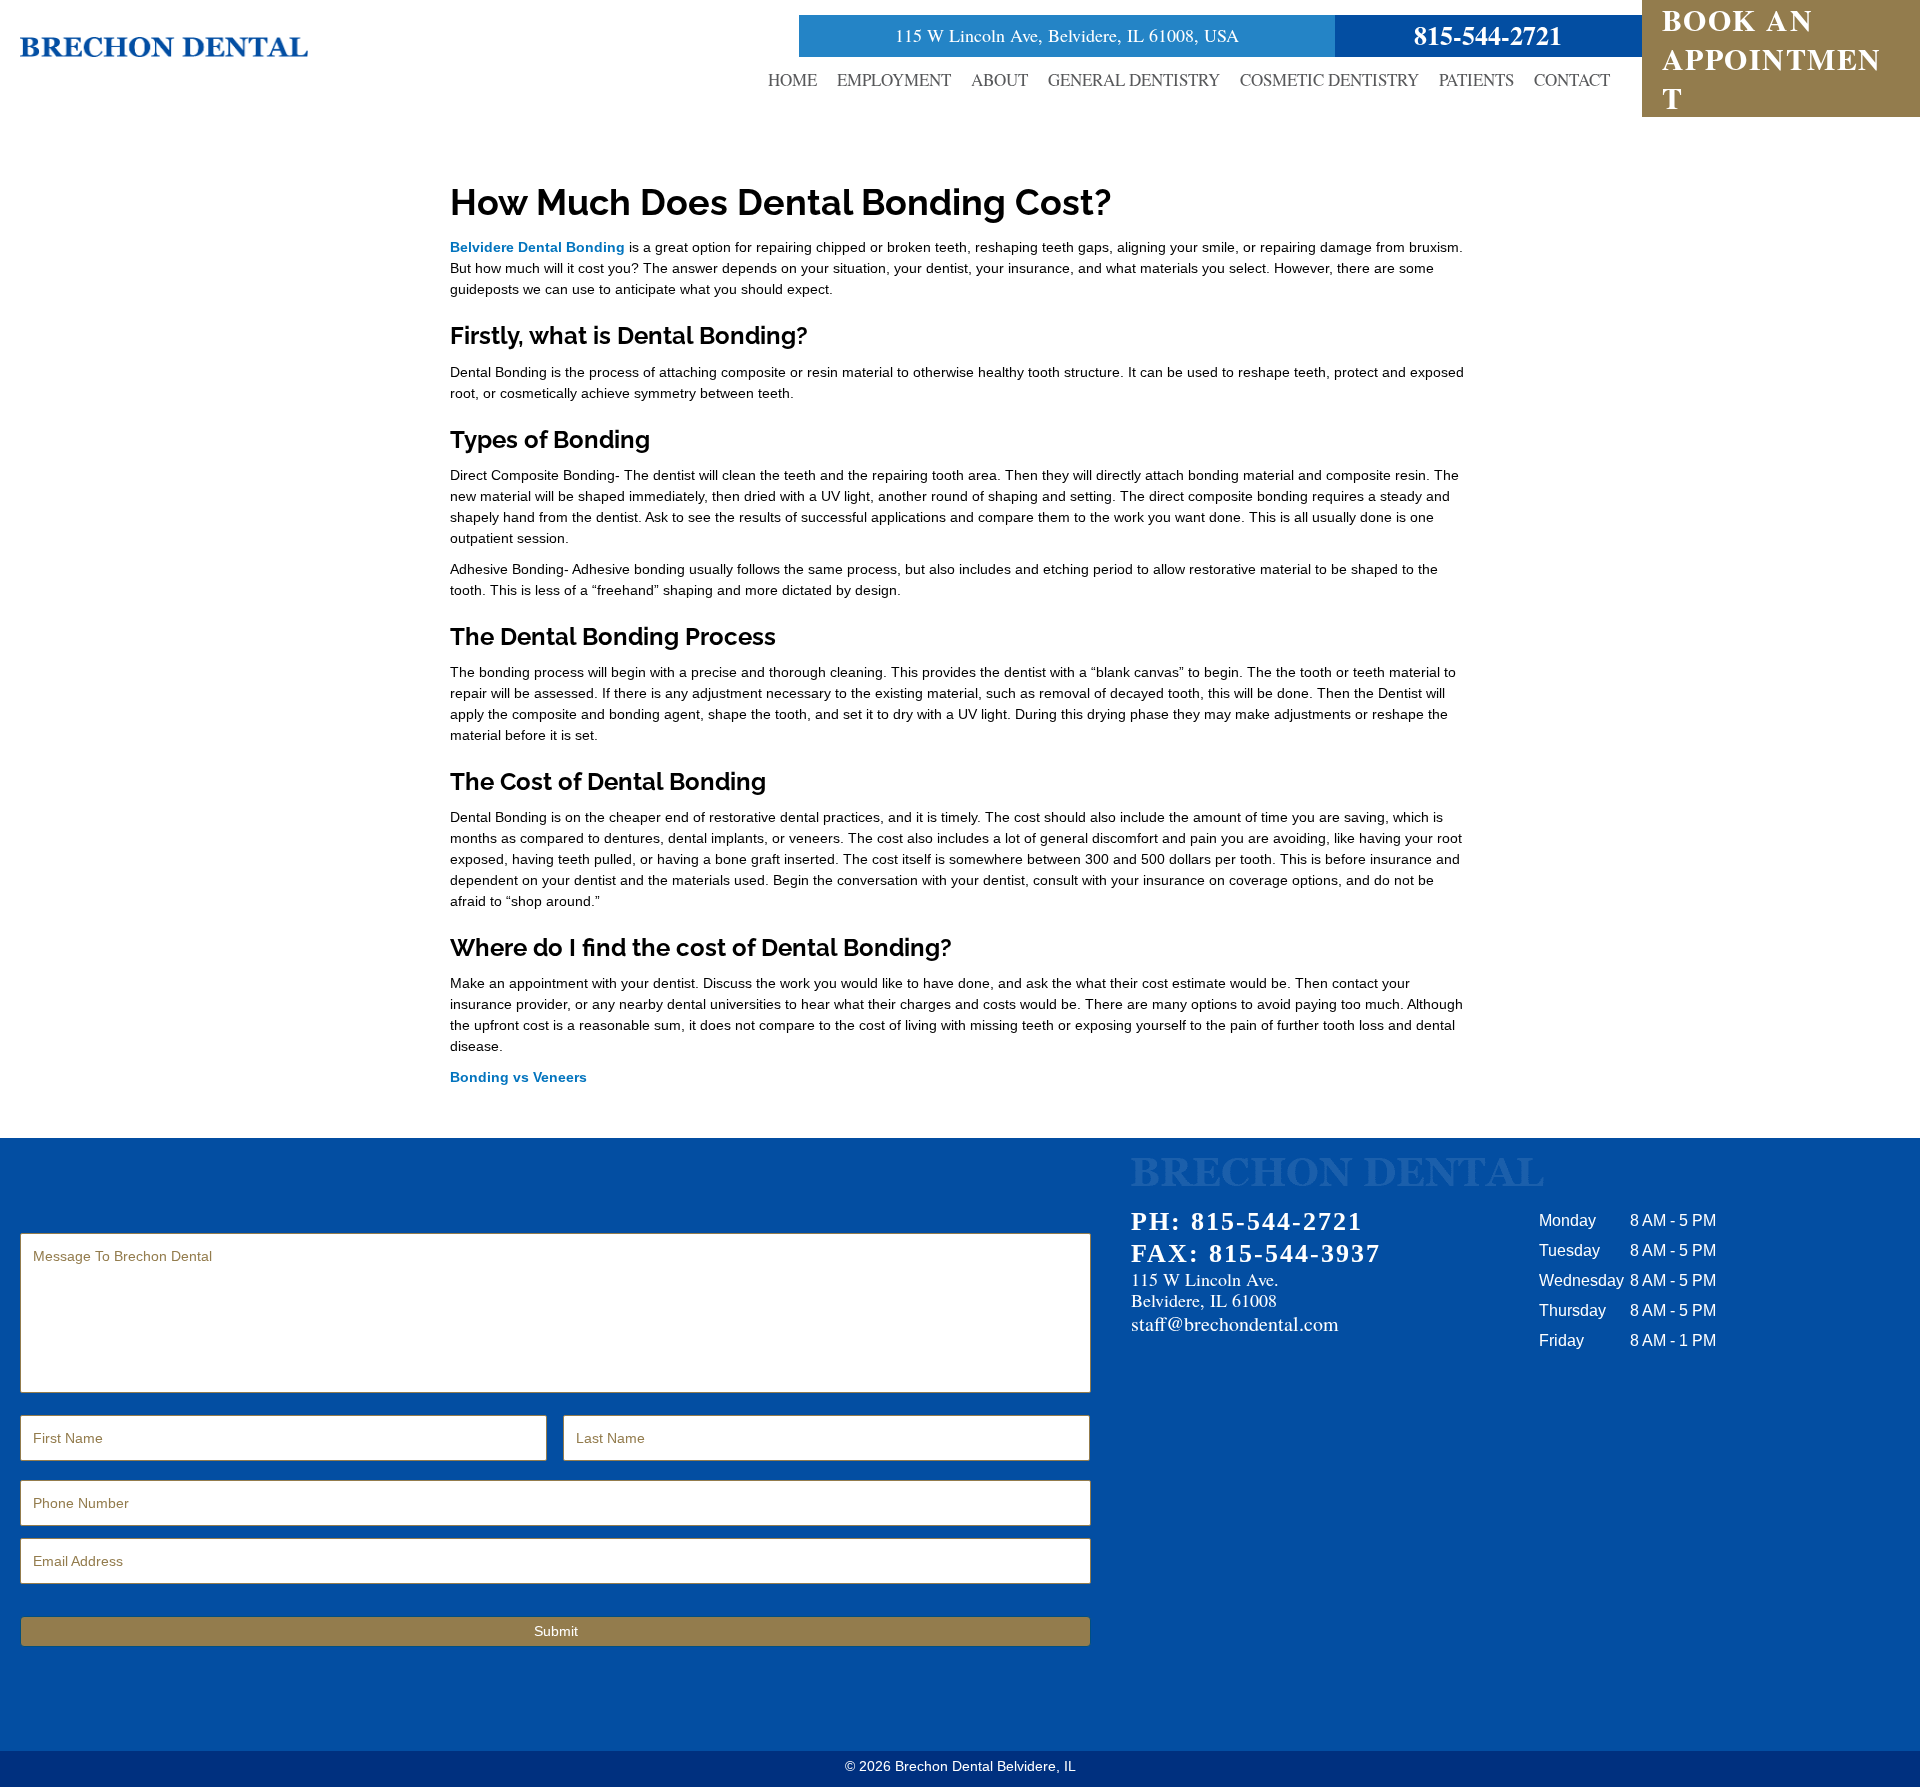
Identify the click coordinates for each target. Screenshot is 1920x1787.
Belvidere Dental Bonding (537, 247)
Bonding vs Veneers (518, 1077)
